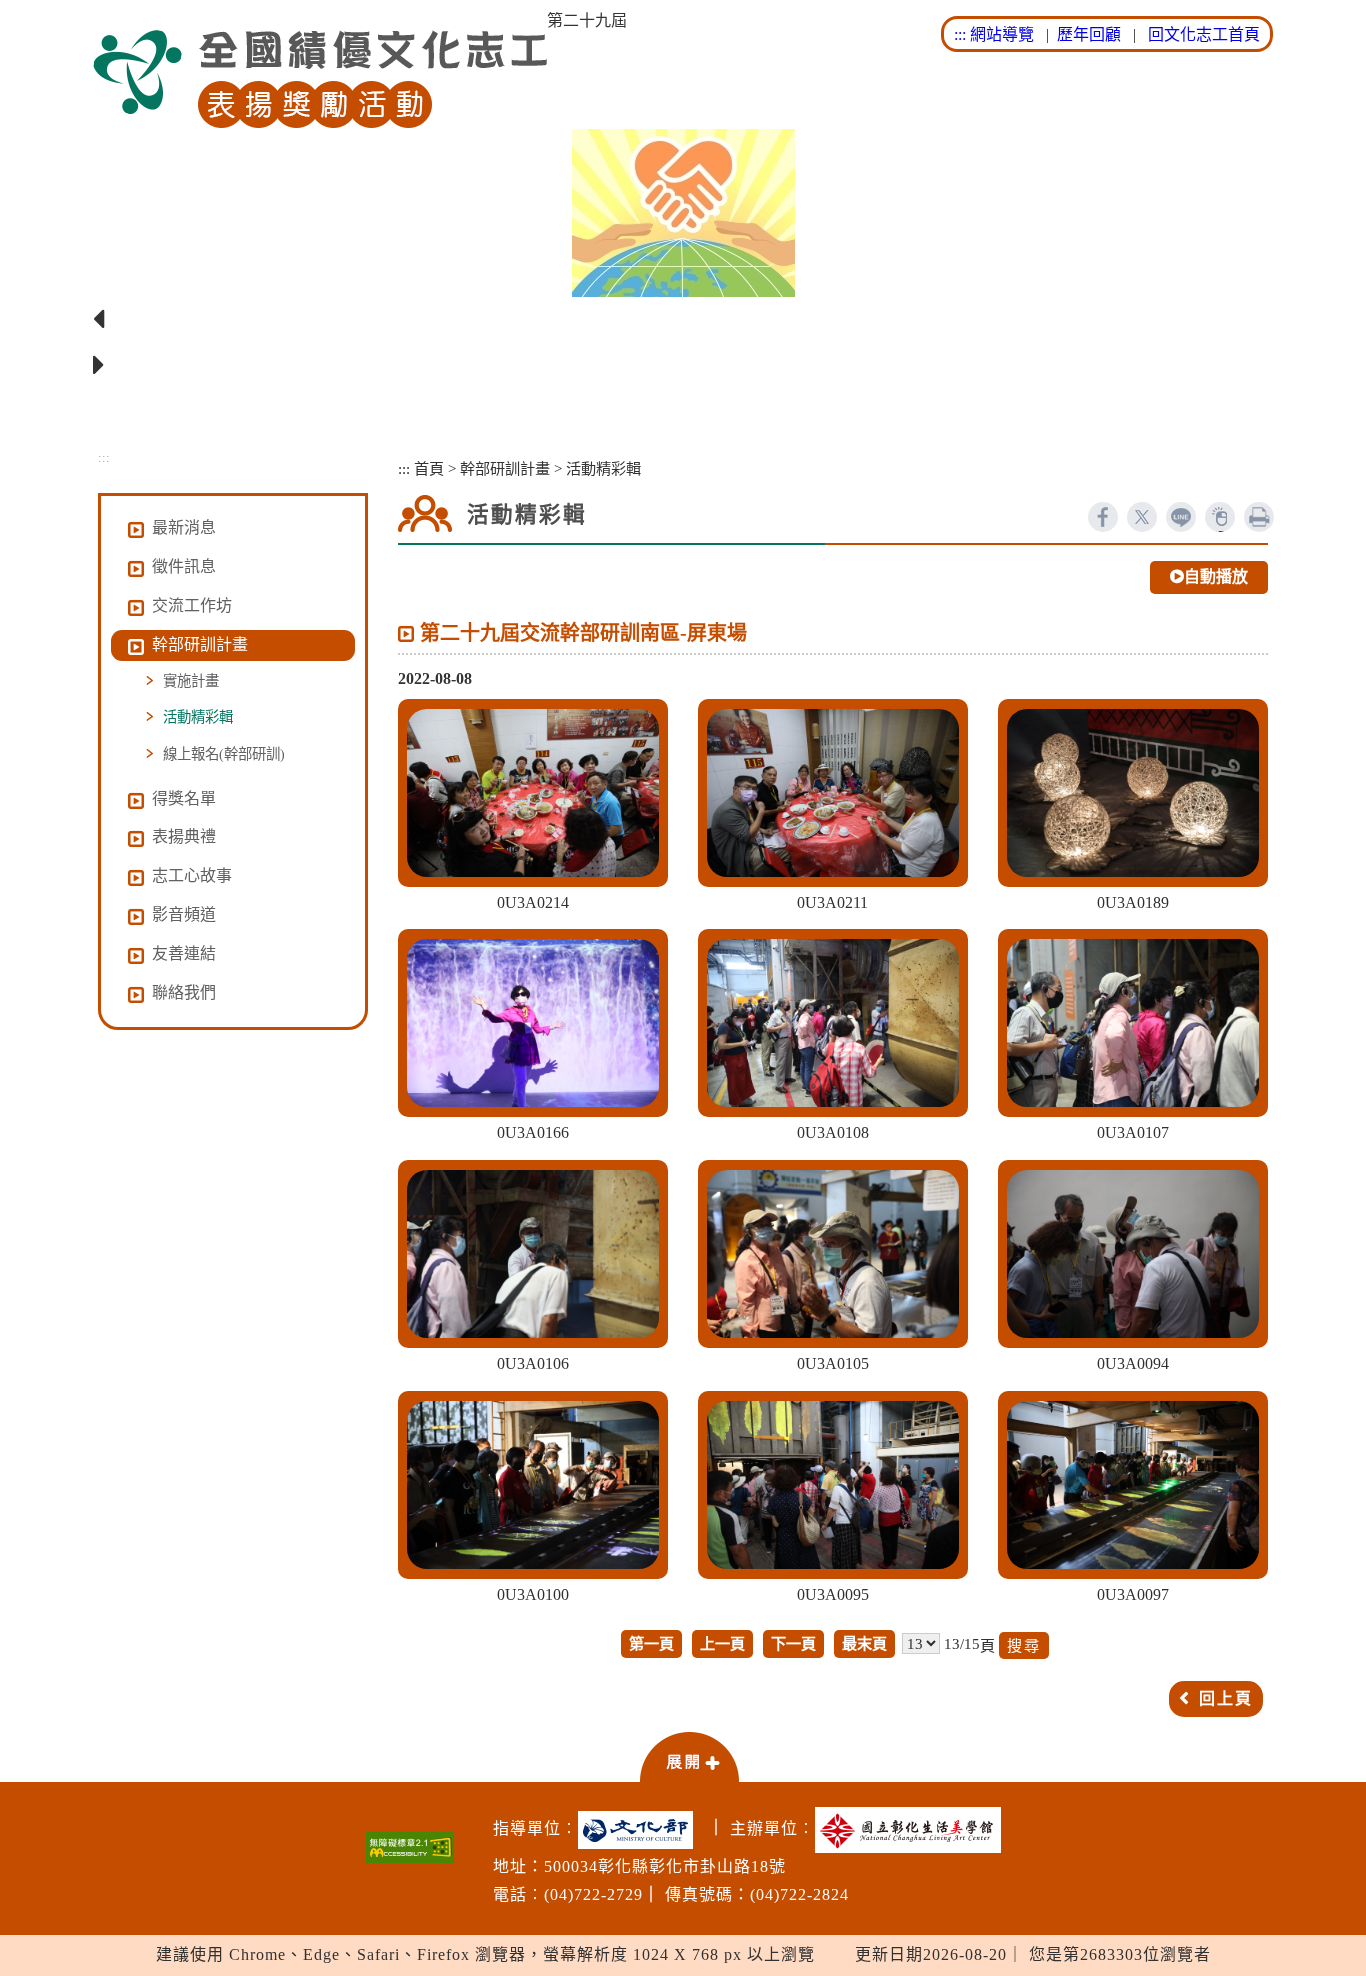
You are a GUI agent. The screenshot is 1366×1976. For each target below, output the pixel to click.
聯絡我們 (184, 992)
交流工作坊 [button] (192, 605)
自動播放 (1216, 576)
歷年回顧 (1089, 34)
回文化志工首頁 (1204, 34)
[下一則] (683, 366)
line (1181, 517)
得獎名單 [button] (184, 798)
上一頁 (722, 1643)
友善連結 (184, 953)
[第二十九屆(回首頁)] (320, 79)
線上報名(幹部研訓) (224, 754)
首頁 (429, 468)
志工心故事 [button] (192, 875)
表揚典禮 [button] (184, 836)
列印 (1259, 517)
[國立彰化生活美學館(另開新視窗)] (913, 1830)
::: (960, 34)
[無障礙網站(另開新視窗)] (410, 1847)
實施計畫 (191, 681)
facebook (1103, 517)
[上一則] (683, 320)
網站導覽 (1002, 34)
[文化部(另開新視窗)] (640, 1830)
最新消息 (184, 527)
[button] (689, 1756)
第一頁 (651, 1643)
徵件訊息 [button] (184, 566)
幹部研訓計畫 (505, 468)
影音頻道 (184, 914)
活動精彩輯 (198, 717)
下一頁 (793, 1643)
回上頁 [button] (1226, 1698)
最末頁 (864, 1643)
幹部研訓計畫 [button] (200, 644)
